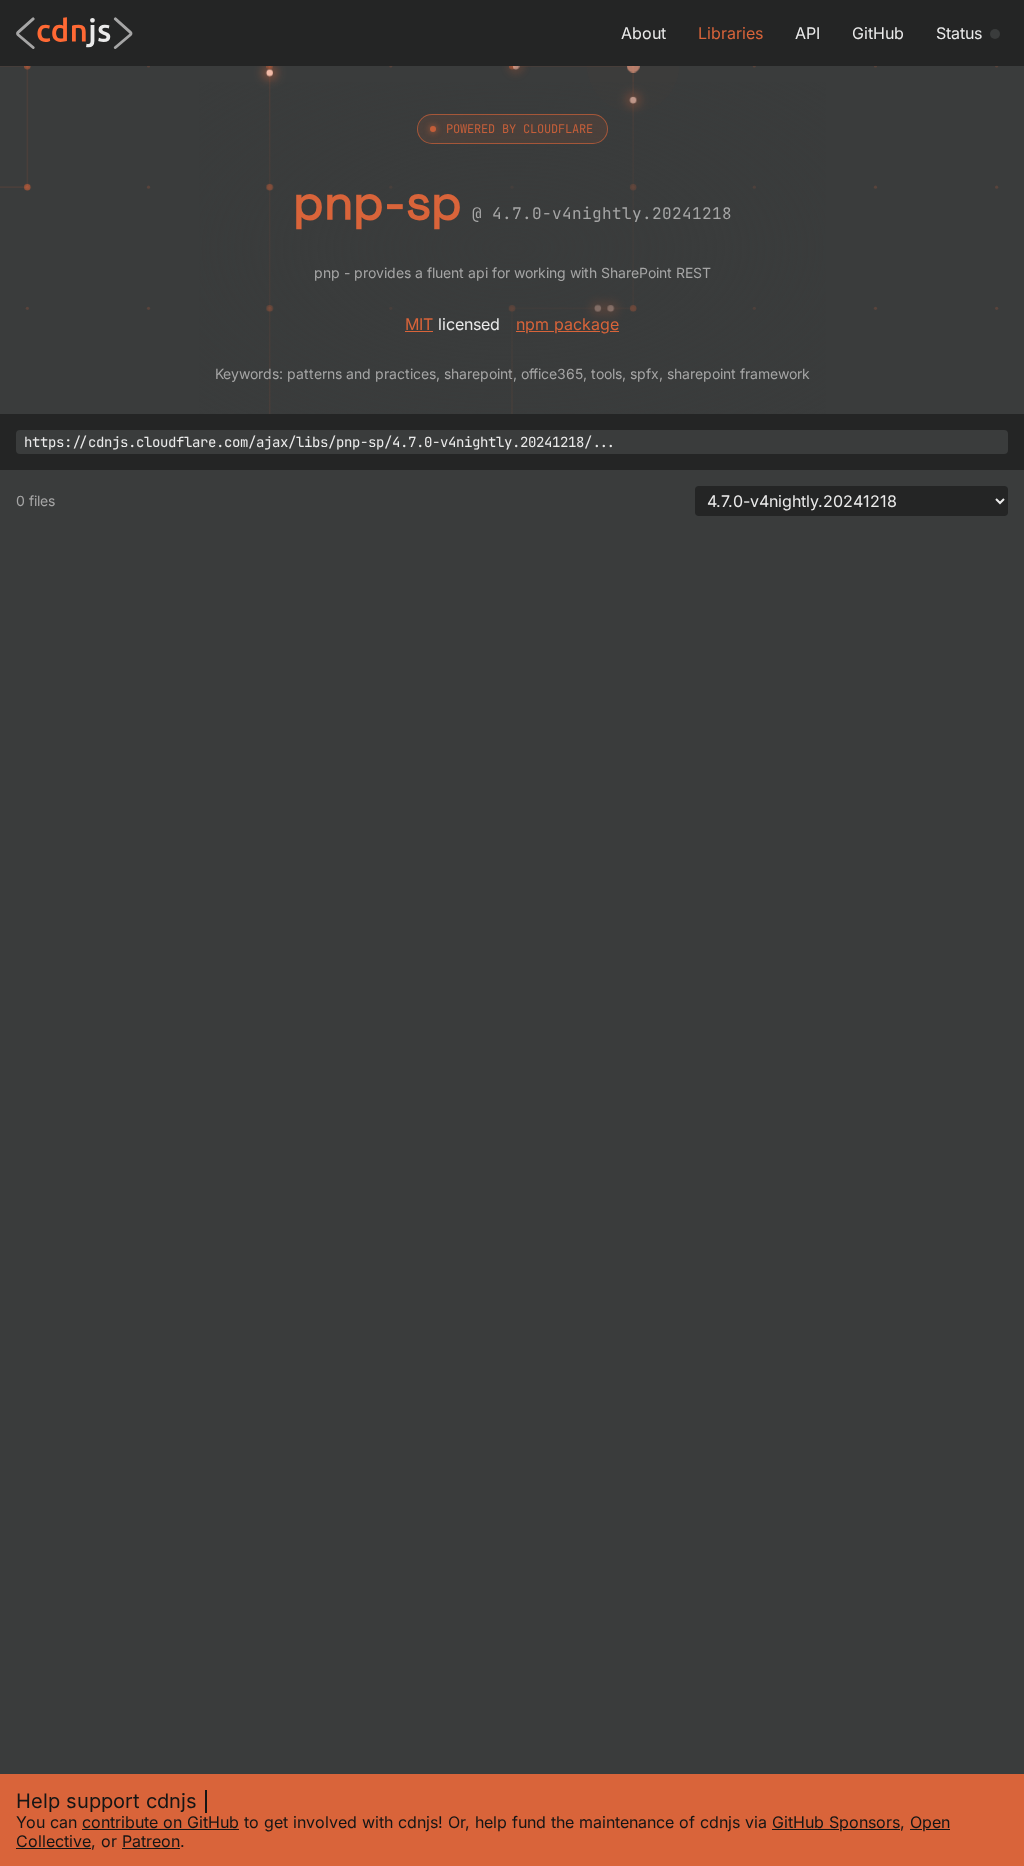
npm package (567, 324)
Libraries (730, 33)
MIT (419, 324)
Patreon (151, 1841)
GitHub (878, 33)
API (807, 33)
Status (959, 33)
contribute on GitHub (160, 1822)
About (643, 33)
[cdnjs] (74, 33)
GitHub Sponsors (836, 1822)
